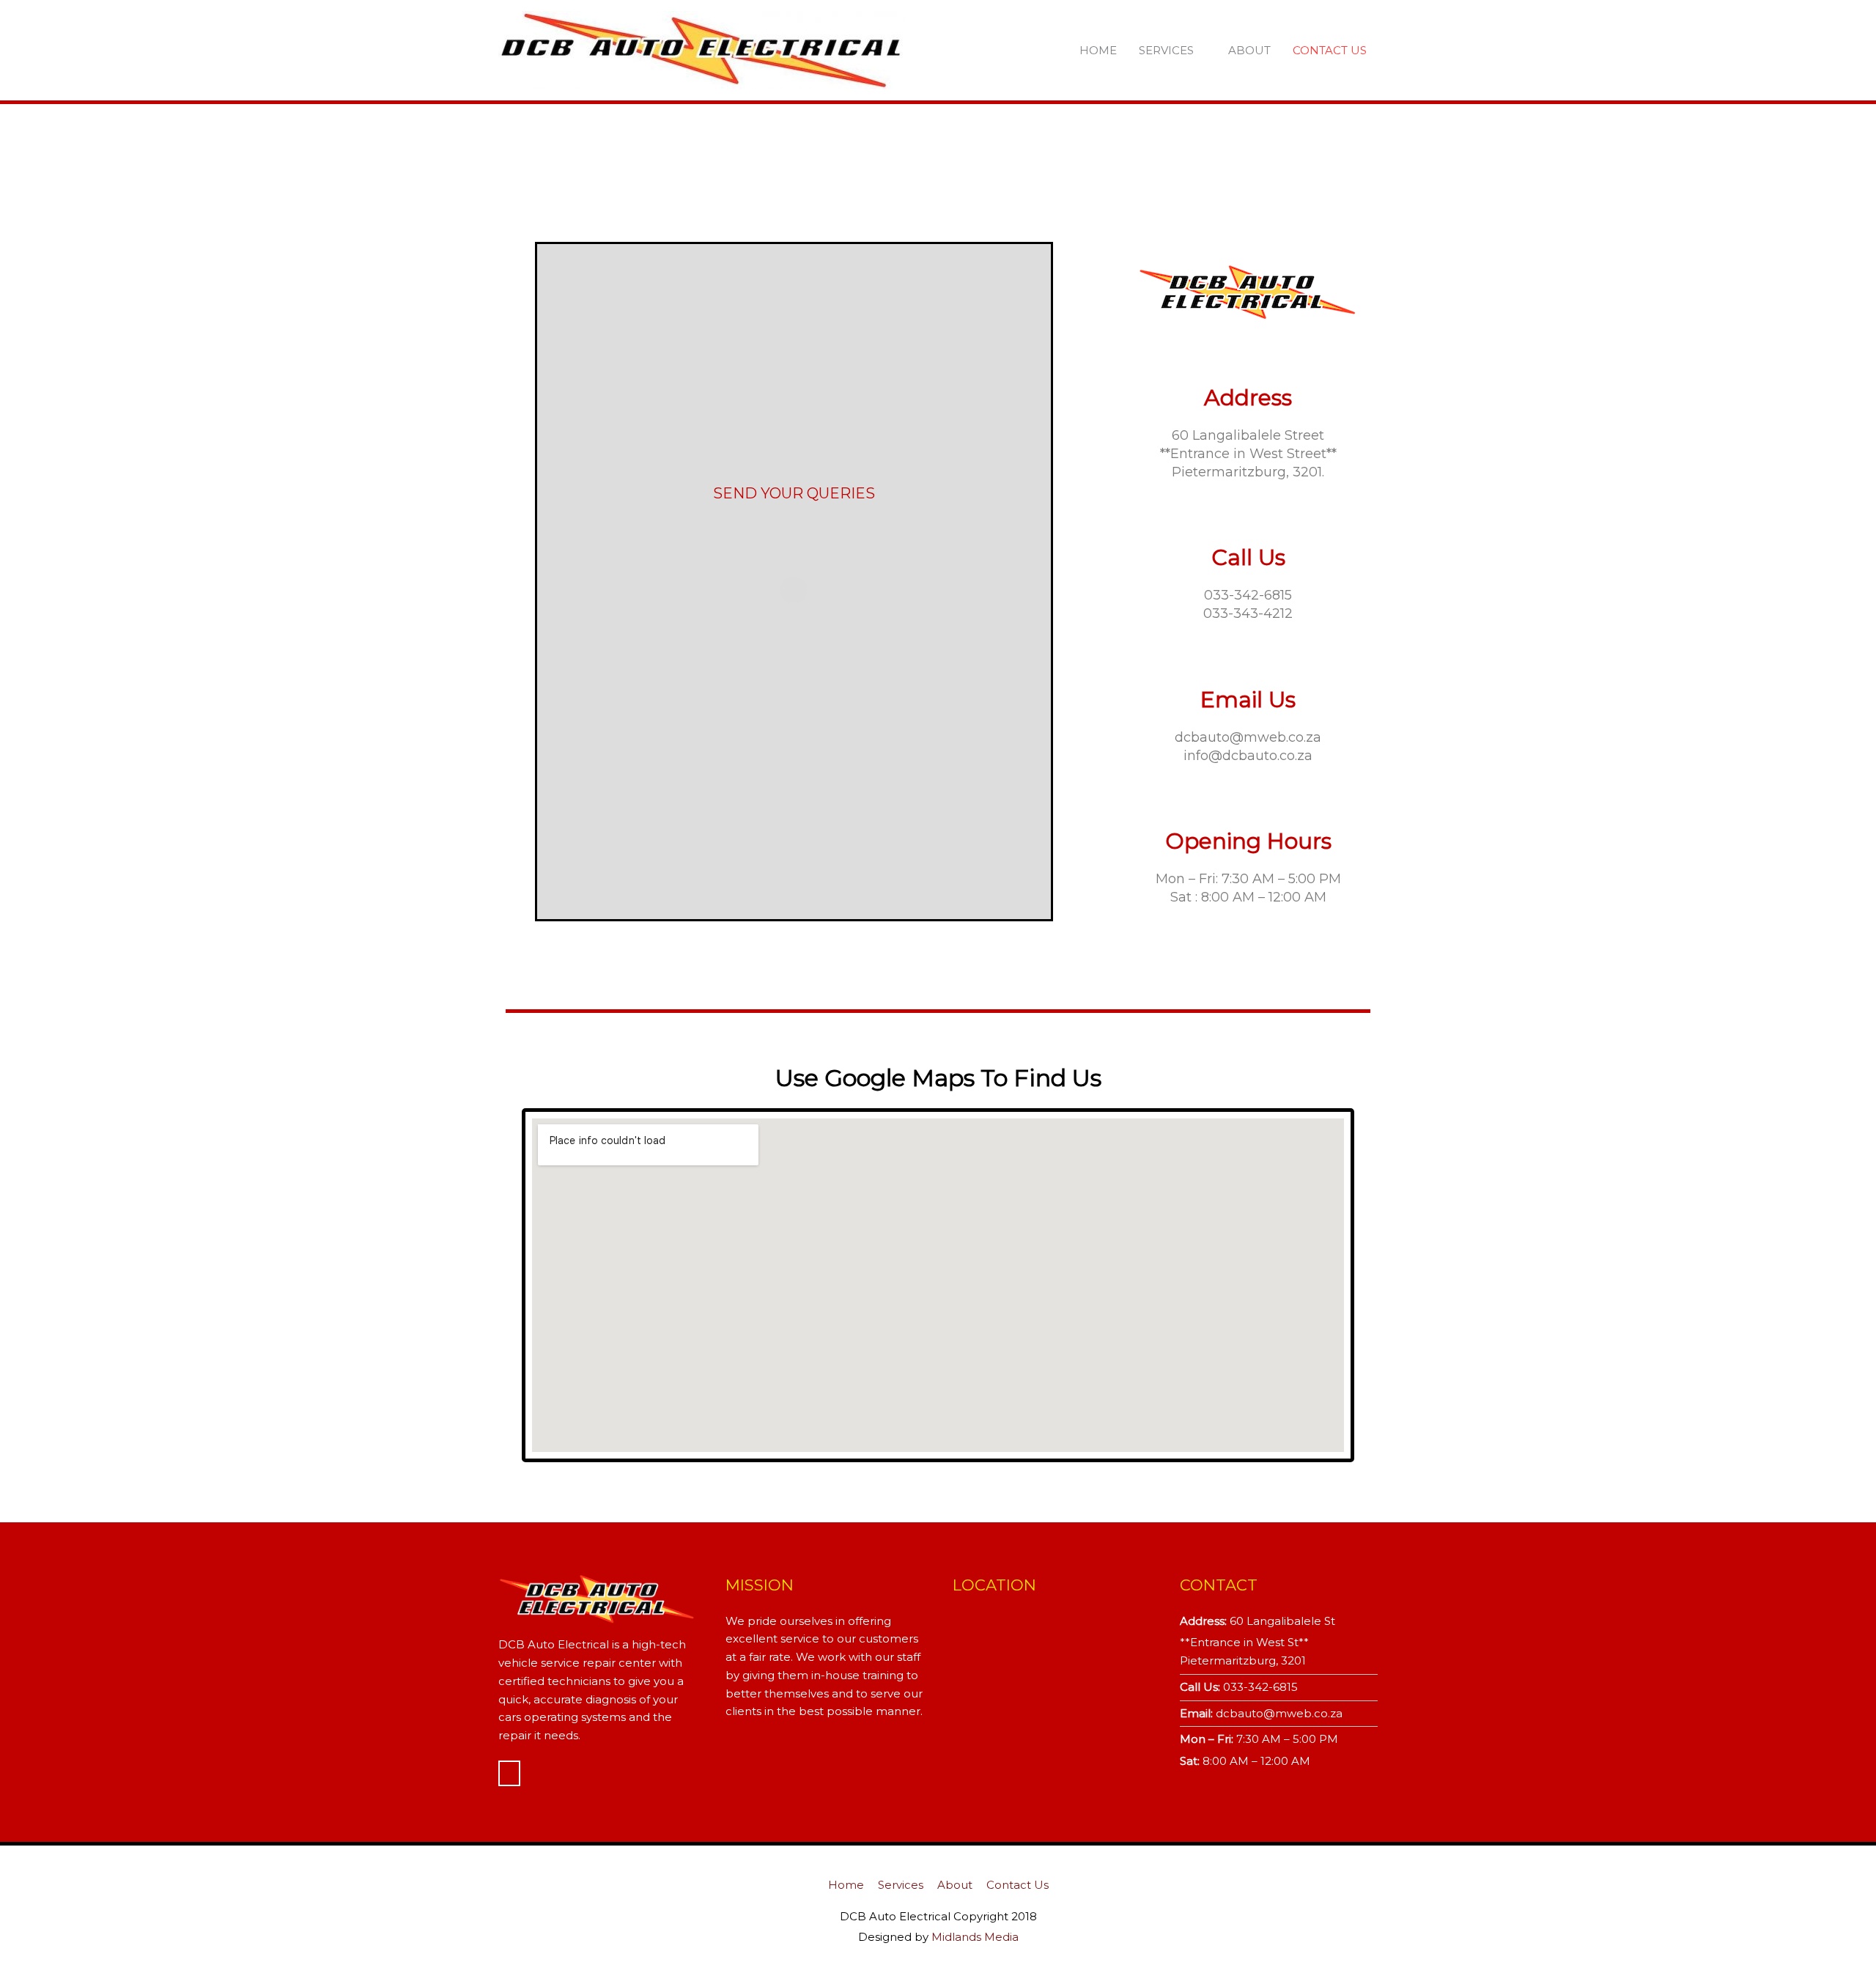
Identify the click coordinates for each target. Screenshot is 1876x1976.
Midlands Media (975, 1937)
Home (1098, 50)
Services (1166, 50)
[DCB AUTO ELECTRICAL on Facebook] (509, 1773)
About (1249, 50)
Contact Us (1330, 50)
